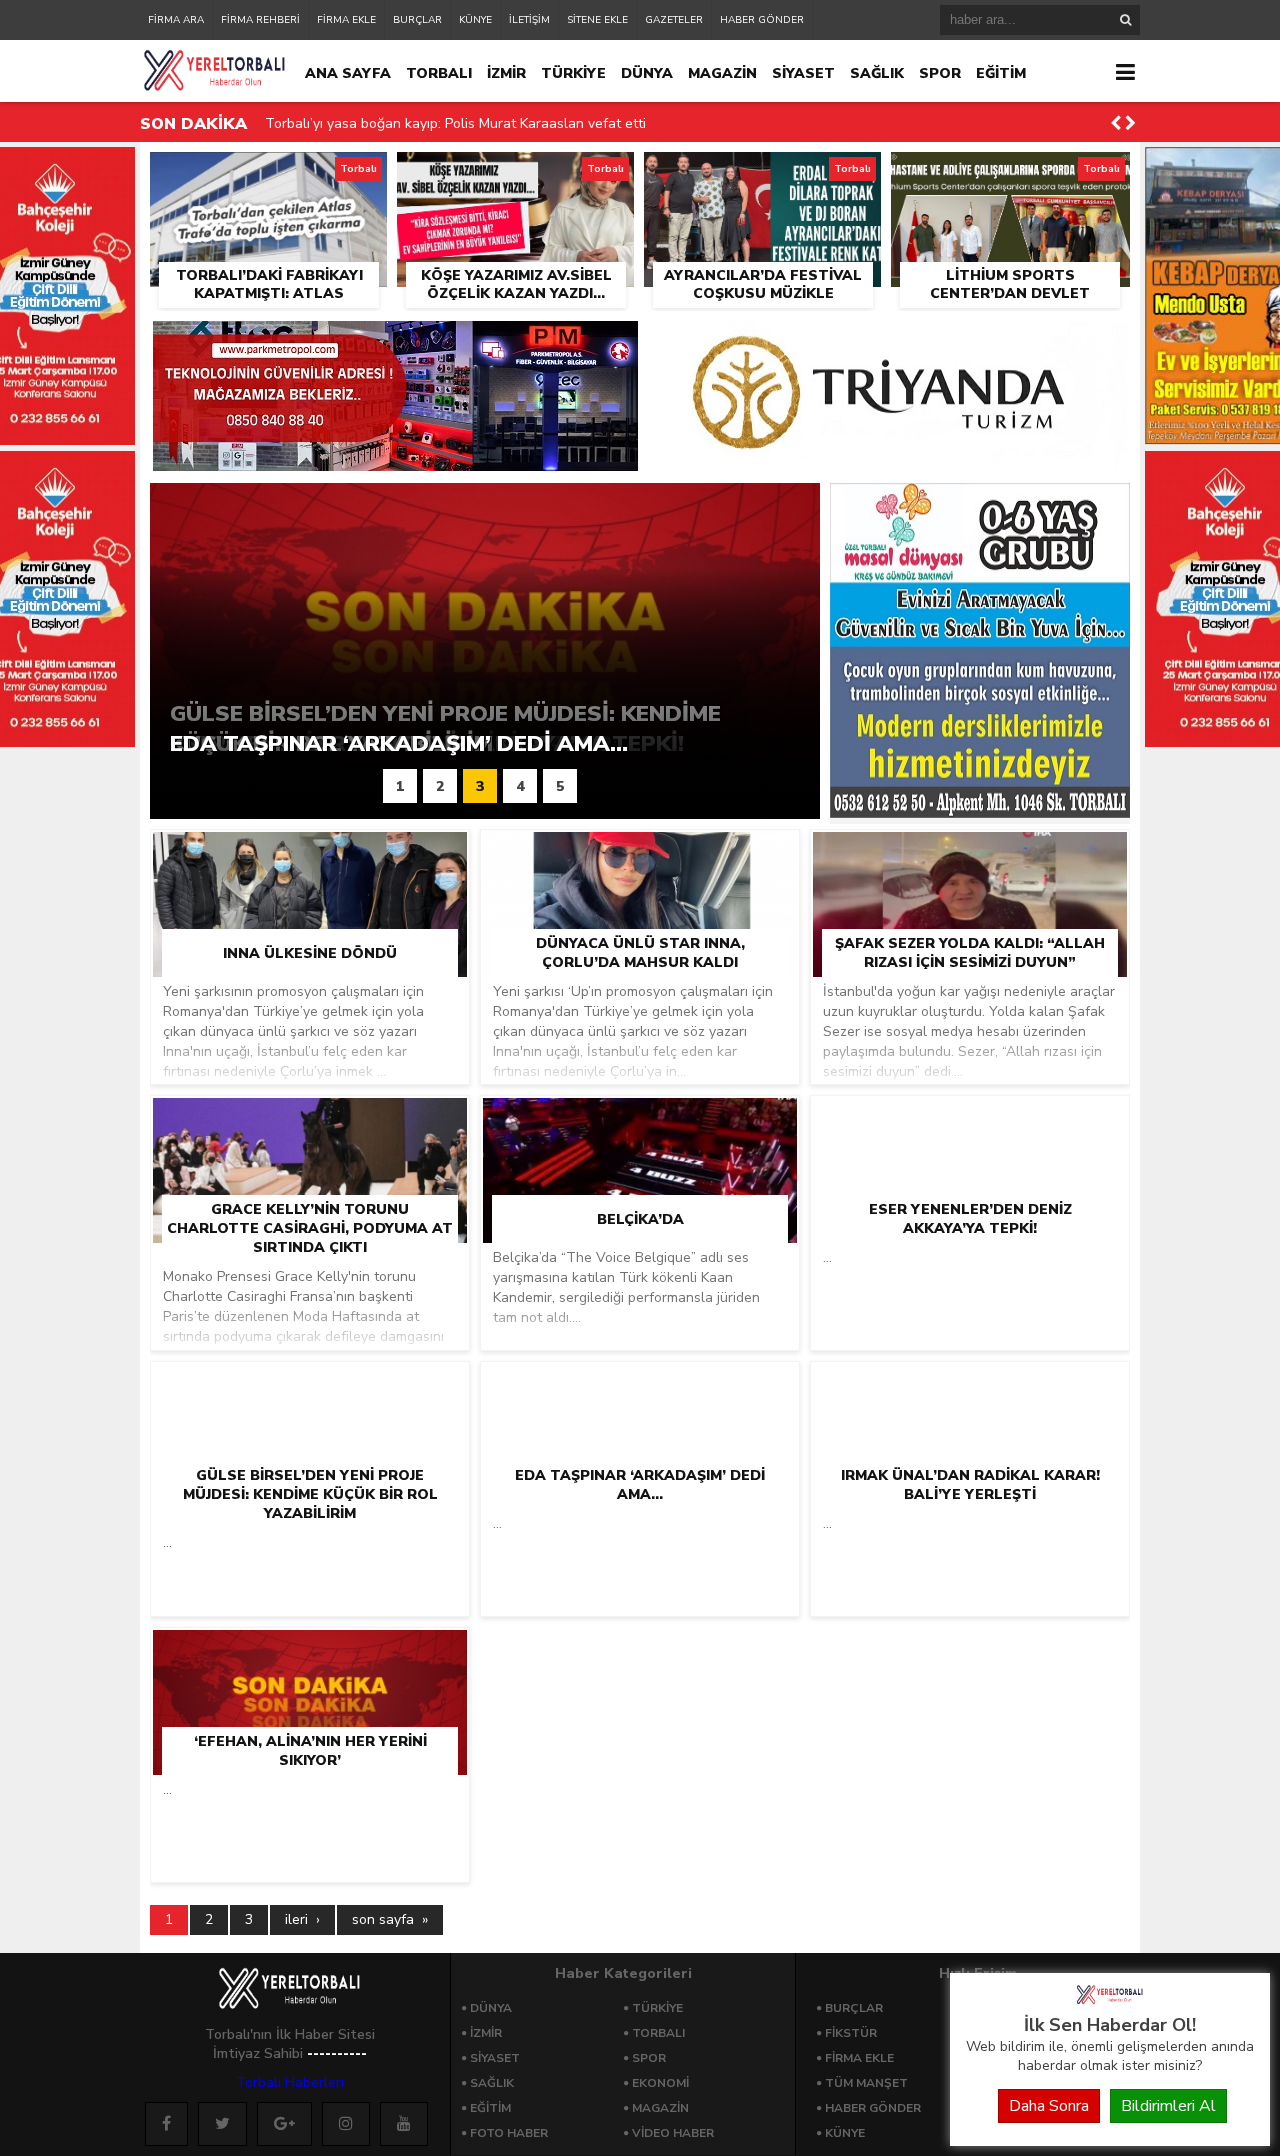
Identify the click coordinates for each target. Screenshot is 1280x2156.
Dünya (491, 2008)
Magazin (660, 2108)
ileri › (302, 1919)
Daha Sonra (1049, 2106)
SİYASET (803, 73)
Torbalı (658, 2033)
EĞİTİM (1001, 73)
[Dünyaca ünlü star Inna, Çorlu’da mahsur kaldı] (640, 856)
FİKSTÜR (851, 2033)
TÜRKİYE (573, 73)
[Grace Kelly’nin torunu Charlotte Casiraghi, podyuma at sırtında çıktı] (310, 1131)
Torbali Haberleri (290, 2082)
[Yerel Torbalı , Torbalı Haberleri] (1110, 2002)
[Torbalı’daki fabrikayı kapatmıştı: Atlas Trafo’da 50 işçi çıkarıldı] (268, 175)
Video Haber (673, 2133)
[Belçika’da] (640, 1122)
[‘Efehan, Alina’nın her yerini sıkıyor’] (310, 1654)
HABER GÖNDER (762, 20)
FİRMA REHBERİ (260, 20)
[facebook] (166, 2124)
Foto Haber (509, 2133)
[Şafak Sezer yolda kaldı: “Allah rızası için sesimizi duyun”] (970, 856)
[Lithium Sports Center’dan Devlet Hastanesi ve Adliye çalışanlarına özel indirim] (1010, 175)
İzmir (486, 2033)
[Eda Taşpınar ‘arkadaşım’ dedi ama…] (640, 1388)
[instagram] (346, 2124)
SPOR (940, 73)
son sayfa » (390, 1919)
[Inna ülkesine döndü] (310, 856)
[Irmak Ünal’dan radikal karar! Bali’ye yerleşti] (970, 1388)
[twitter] (222, 2124)
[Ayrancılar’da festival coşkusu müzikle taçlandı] (762, 175)
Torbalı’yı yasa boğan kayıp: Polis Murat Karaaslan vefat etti (455, 123)
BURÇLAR (417, 20)
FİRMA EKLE (346, 20)
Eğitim (490, 2108)
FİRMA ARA (176, 20)
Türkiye (657, 2008)
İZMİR (506, 73)
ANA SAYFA (348, 73)
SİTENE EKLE (597, 20)
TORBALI (439, 73)
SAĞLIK (877, 73)
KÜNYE (475, 20)
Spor (649, 2058)
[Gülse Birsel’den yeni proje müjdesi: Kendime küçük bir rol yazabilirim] (310, 1397)
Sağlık (492, 2083)
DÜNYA (647, 73)
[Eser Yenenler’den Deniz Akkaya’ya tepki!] (970, 1122)
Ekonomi (660, 2083)
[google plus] (284, 2124)
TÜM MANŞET (866, 2083)
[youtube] (404, 2124)
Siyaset (495, 2058)
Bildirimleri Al (1168, 2106)
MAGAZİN (722, 73)
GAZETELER (674, 20)
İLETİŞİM (529, 20)
